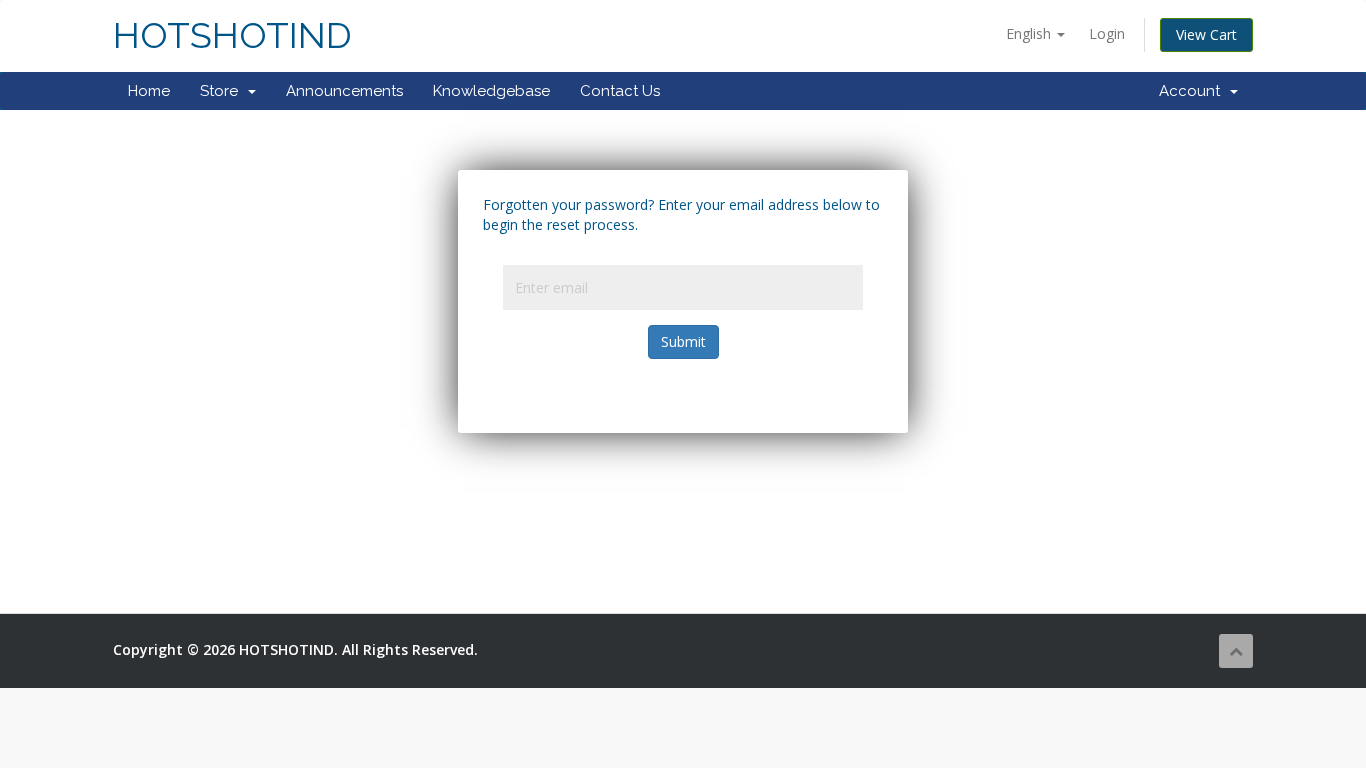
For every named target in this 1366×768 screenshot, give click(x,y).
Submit (683, 341)
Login (1107, 33)
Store (223, 91)
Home (149, 91)
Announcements (344, 91)
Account (1193, 91)
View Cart (1206, 34)
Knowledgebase (491, 91)
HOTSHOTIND (232, 35)
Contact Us (620, 91)
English (1030, 33)
